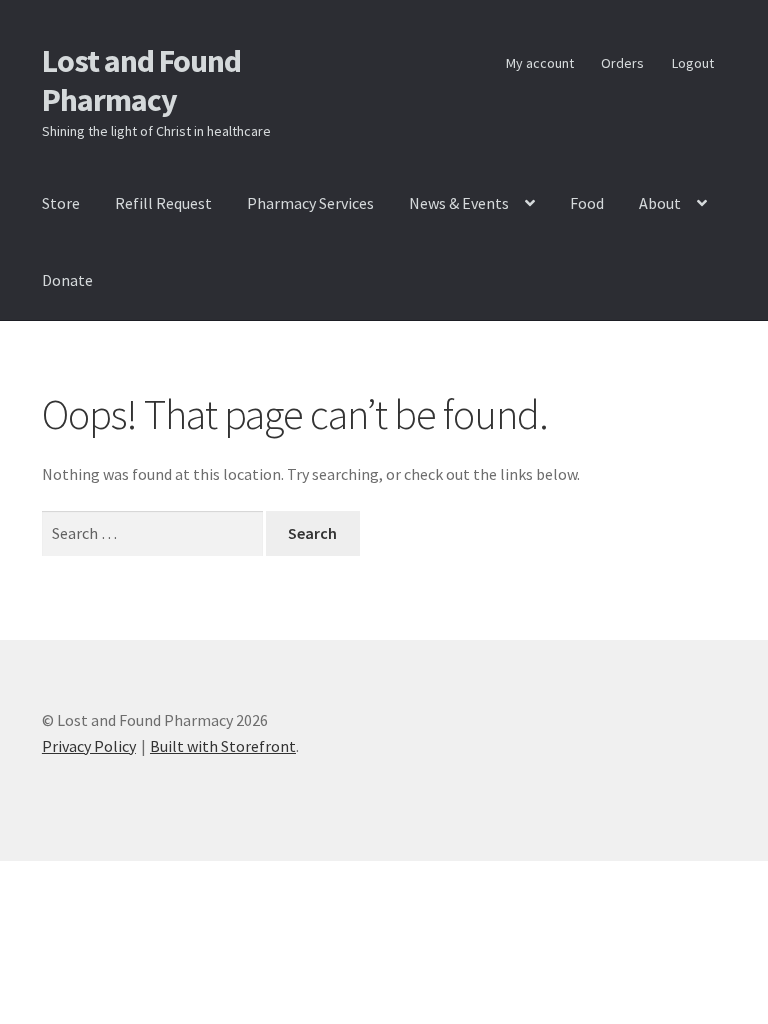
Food (587, 203)
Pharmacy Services (310, 203)
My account (540, 63)
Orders (622, 63)
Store (61, 203)
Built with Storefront (223, 746)
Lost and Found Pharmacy (141, 80)
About (660, 203)
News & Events (459, 203)
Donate (67, 280)
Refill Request (163, 203)
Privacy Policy (89, 746)
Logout (693, 63)
